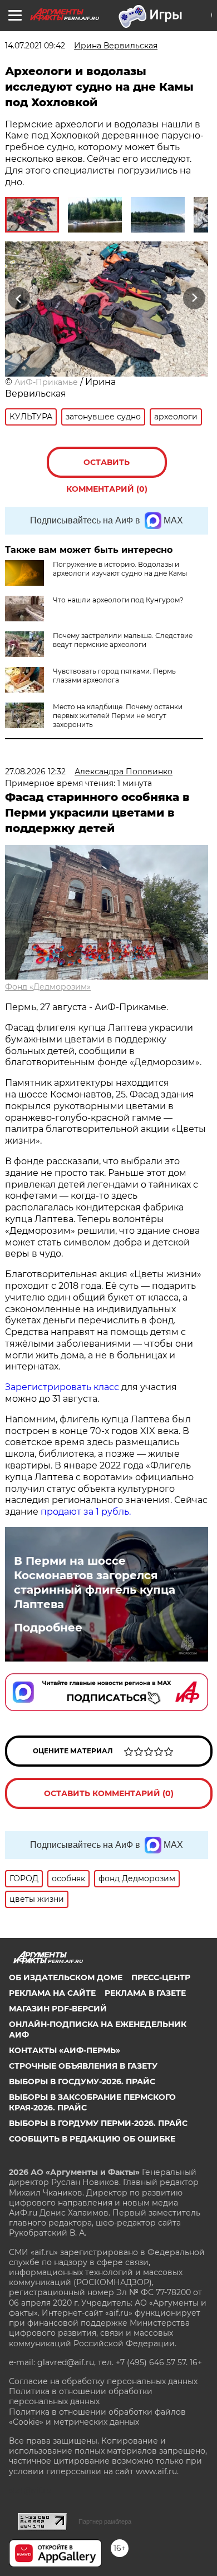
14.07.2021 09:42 (35, 46)
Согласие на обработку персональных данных (103, 2381)
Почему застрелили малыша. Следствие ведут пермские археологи (123, 640)
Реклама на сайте (52, 1993)
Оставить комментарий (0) (107, 468)
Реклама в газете (145, 1993)
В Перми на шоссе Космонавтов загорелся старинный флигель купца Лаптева (95, 1583)
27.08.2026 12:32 (35, 772)
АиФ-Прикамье (46, 382)
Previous (17, 298)
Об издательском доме (66, 1977)
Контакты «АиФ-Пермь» (65, 2050)
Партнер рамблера (105, 2521)
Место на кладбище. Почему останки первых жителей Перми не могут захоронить (118, 716)
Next (194, 298)
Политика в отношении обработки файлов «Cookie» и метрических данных (97, 2417)
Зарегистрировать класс (62, 1387)
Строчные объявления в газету (83, 2066)
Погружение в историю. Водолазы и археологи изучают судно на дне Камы (120, 569)
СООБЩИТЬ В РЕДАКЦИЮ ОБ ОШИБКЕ (92, 2139)
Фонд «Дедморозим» (48, 987)
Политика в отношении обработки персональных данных (81, 2396)
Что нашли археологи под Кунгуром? (118, 600)
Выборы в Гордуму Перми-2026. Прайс (98, 2123)
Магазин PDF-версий (58, 2009)
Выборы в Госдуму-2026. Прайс (82, 2081)
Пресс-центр (161, 1977)
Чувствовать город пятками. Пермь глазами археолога (114, 676)
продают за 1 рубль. (85, 1512)
